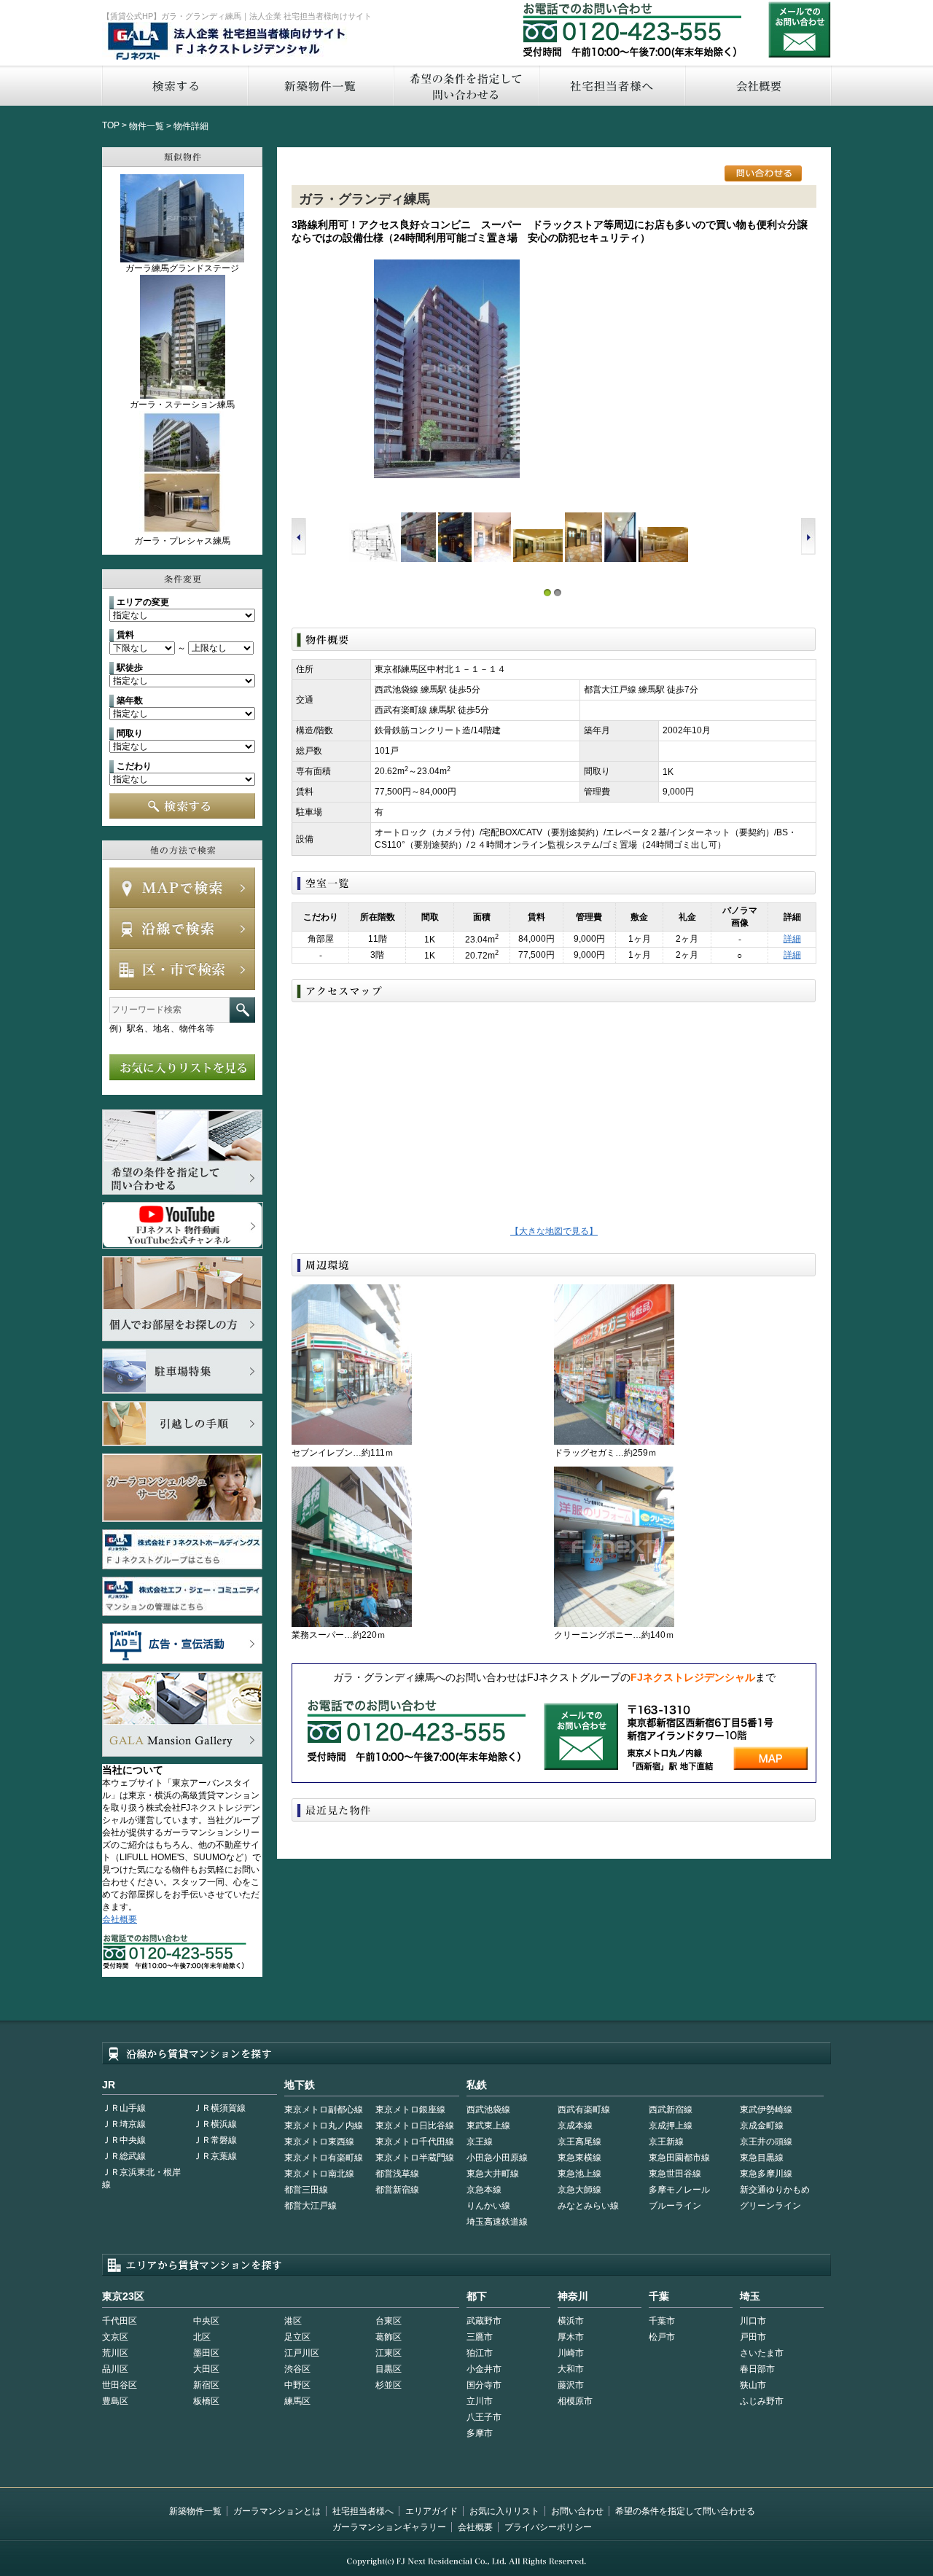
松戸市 (662, 2337)
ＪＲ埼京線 (124, 2124)
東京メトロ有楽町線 (324, 2158)
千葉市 (662, 2321)
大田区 (206, 2369)
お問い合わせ (800, 30)
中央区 (206, 2321)
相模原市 (575, 2401)
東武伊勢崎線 (766, 2109)
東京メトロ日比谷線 (415, 2126)
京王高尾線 (579, 2142)
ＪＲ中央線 (124, 2140)
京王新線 (666, 2142)
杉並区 (389, 2385)
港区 (293, 2321)
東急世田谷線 (675, 2174)
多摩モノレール (679, 2190)
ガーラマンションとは (277, 2511)
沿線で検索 (182, 929)
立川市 (480, 2401)
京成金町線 (762, 2126)
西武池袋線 (488, 2109)
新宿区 (206, 2385)
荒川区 (115, 2353)
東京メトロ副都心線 (324, 2109)
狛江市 (480, 2353)
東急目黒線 (762, 2158)
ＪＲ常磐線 (215, 2140)
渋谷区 (297, 2369)
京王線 (480, 2142)
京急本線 (484, 2190)
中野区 (297, 2385)
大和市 (571, 2369)
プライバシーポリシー (548, 2527)
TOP (111, 125)
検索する (174, 86)
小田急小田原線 (497, 2158)
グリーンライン (770, 2206)
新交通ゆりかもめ (775, 2190)
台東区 (389, 2321)
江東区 (389, 2353)
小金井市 (484, 2369)
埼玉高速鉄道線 (497, 2222)
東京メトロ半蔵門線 (415, 2158)
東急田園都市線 (679, 2158)
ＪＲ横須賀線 (219, 2108)
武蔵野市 (484, 2321)
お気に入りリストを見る (182, 1067)
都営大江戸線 (311, 2206)
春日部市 (757, 2369)
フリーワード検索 (242, 1010)
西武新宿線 (671, 2109)
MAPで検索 (182, 888)
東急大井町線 (493, 2174)
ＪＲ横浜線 (215, 2124)
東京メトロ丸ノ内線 (324, 2126)
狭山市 (753, 2385)
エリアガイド (432, 2511)
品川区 (115, 2369)
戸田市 (753, 2337)
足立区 (297, 2337)
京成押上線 (671, 2126)
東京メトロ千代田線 (415, 2142)
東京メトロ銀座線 (410, 2109)
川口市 (753, 2321)
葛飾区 (389, 2337)
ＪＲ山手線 (124, 2108)
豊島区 (115, 2401)
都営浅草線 (397, 2174)
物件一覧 (147, 126)
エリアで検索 (182, 969)
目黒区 (389, 2369)
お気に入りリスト (504, 2511)
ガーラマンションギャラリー (389, 2527)
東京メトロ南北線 (319, 2174)
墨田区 (206, 2353)
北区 (202, 2337)
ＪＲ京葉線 (215, 2156)
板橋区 (206, 2401)
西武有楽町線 (584, 2109)
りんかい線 (488, 2206)
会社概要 (758, 86)
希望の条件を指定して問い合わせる (466, 86)
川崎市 (571, 2353)
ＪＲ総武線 (124, 2156)
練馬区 (297, 2401)
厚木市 (571, 2337)
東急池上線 (579, 2174)
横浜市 (571, 2321)
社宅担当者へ (612, 86)
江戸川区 (302, 2353)
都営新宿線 (397, 2190)
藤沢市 (571, 2385)
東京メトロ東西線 (319, 2142)
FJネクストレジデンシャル (227, 42)
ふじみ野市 (762, 2401)
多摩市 (480, 2433)
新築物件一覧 (320, 86)
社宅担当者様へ (363, 2511)
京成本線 (575, 2126)
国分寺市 (484, 2385)
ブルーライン (675, 2206)
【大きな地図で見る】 (554, 1231)
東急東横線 (579, 2158)
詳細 (792, 939)
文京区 (115, 2337)
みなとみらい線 (588, 2206)
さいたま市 (762, 2353)
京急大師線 (579, 2190)
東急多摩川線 (766, 2174)
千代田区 (120, 2321)
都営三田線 (306, 2190)
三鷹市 (480, 2337)
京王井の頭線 (766, 2142)
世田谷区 (120, 2385)
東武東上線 (488, 2126)
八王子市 (484, 2417)
